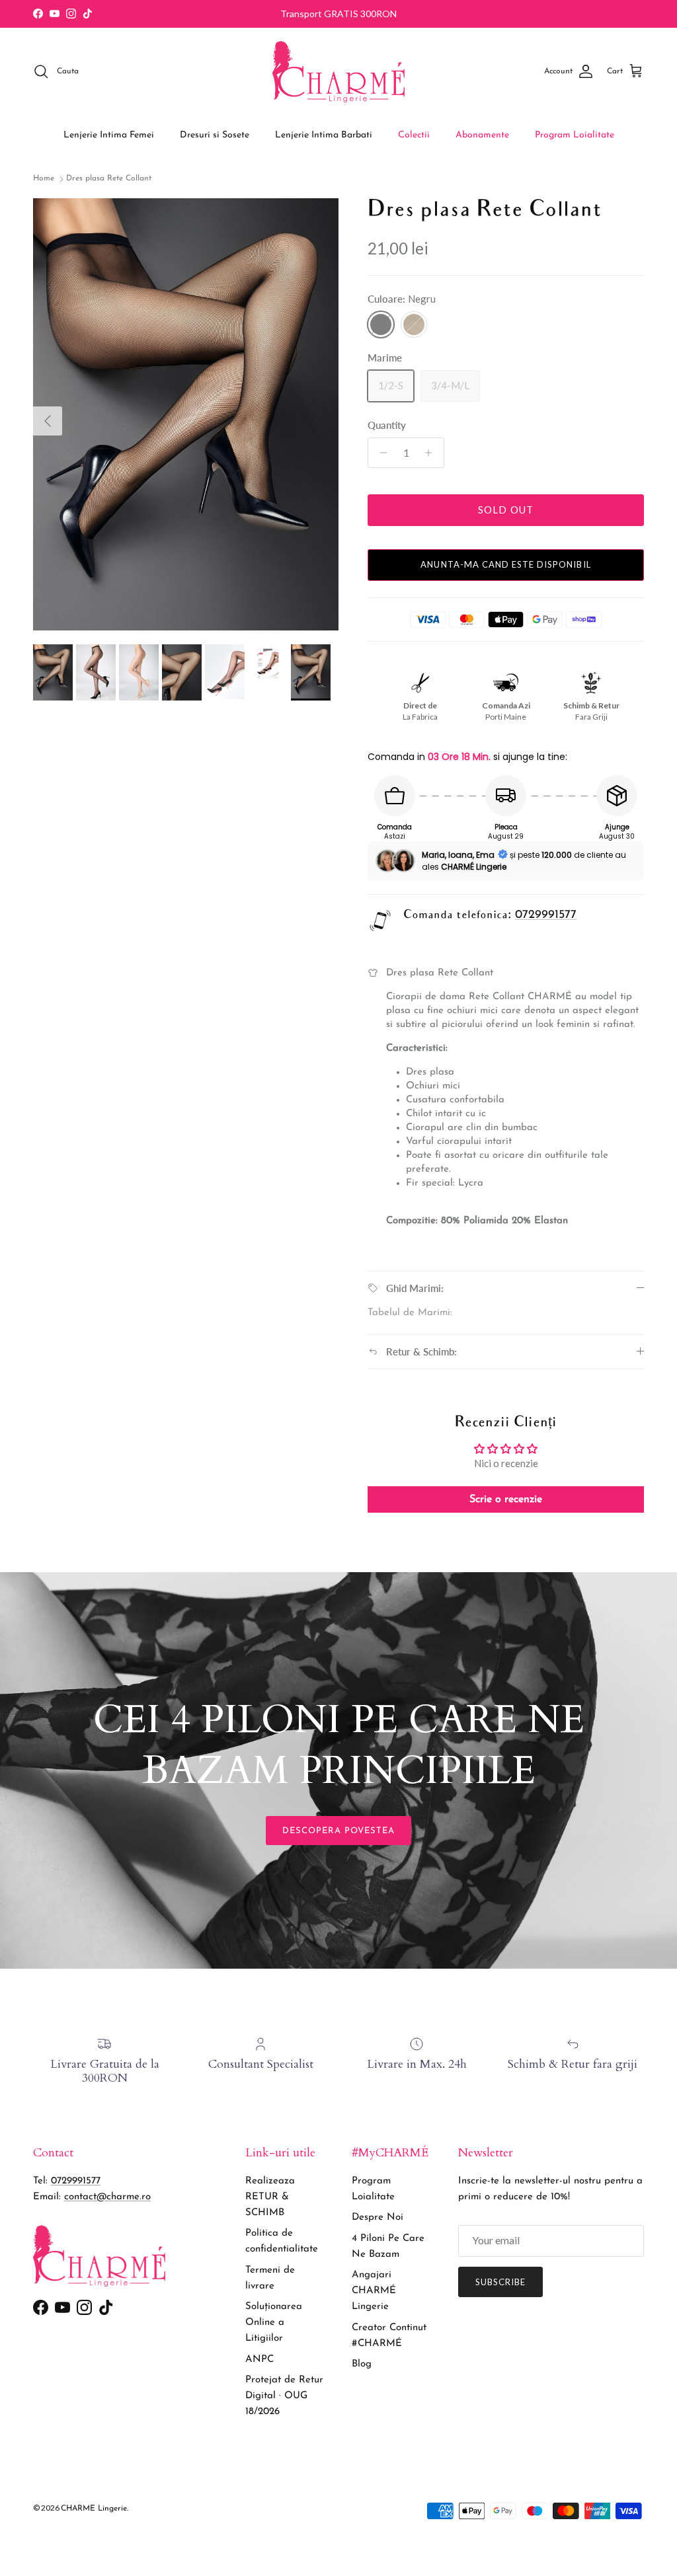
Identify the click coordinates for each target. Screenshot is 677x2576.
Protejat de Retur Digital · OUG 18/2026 (284, 2396)
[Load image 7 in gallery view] (186, 415)
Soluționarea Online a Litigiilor (274, 2323)
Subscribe (500, 2282)
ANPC (259, 2360)
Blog (362, 2364)
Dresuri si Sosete (215, 135)
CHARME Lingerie (94, 2509)
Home (44, 179)
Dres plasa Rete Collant (109, 179)
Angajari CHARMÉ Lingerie (374, 2291)
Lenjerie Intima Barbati (324, 135)
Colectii (414, 135)
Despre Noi (378, 2217)
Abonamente (482, 135)
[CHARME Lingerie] (338, 72)
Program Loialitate (575, 135)
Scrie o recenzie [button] (506, 1499)
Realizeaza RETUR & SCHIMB (270, 2197)
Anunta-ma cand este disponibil (505, 564)
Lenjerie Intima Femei (109, 135)
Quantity (387, 425)
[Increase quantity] (432, 453)
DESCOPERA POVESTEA (339, 1831)
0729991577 (546, 915)
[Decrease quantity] (380, 453)
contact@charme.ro (107, 2197)
